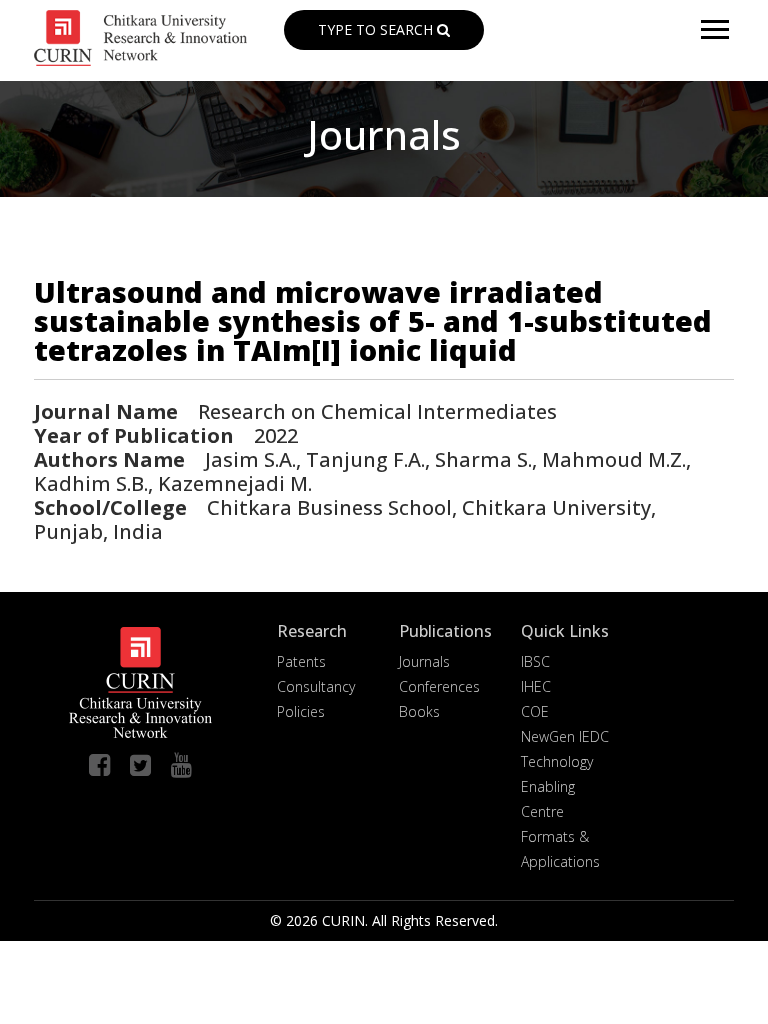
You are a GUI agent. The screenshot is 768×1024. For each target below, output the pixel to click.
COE (535, 711)
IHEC (536, 686)
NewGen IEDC (565, 736)
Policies (301, 711)
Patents (301, 661)
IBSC (535, 661)
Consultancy (316, 686)
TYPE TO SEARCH (377, 29)
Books (419, 711)
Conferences (439, 686)
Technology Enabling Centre (557, 786)
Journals (424, 661)
